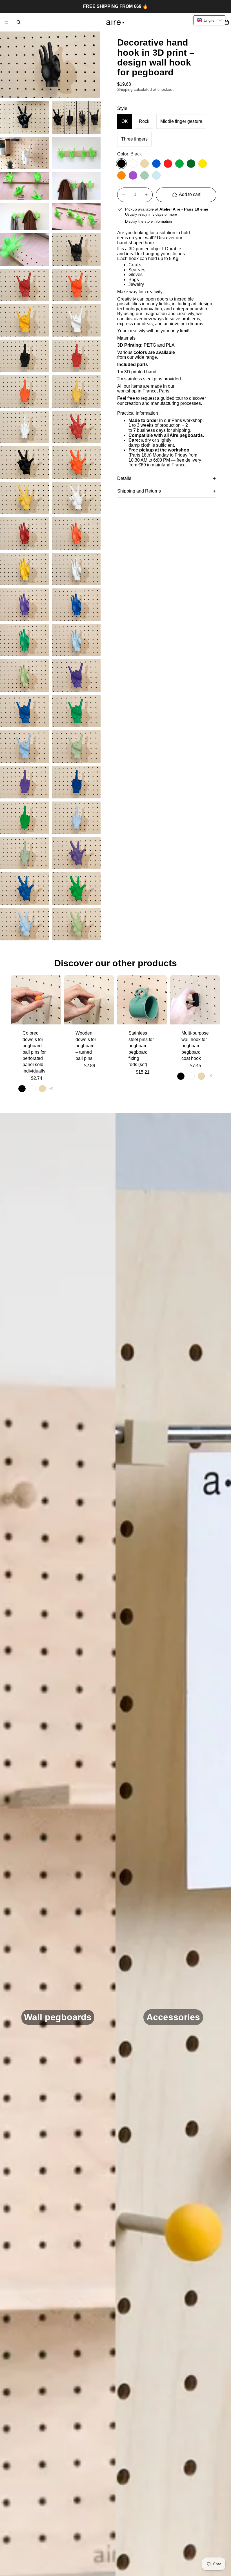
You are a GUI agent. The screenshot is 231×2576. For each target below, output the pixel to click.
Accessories (173, 2017)
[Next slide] (55, 1000)
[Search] (19, 22)
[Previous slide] (17, 1000)
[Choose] (52, 1016)
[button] (209, 20)
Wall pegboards (58, 2017)
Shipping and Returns (139, 491)
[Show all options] (51, 1089)
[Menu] (6, 22)
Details (124, 478)
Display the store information (148, 221)
